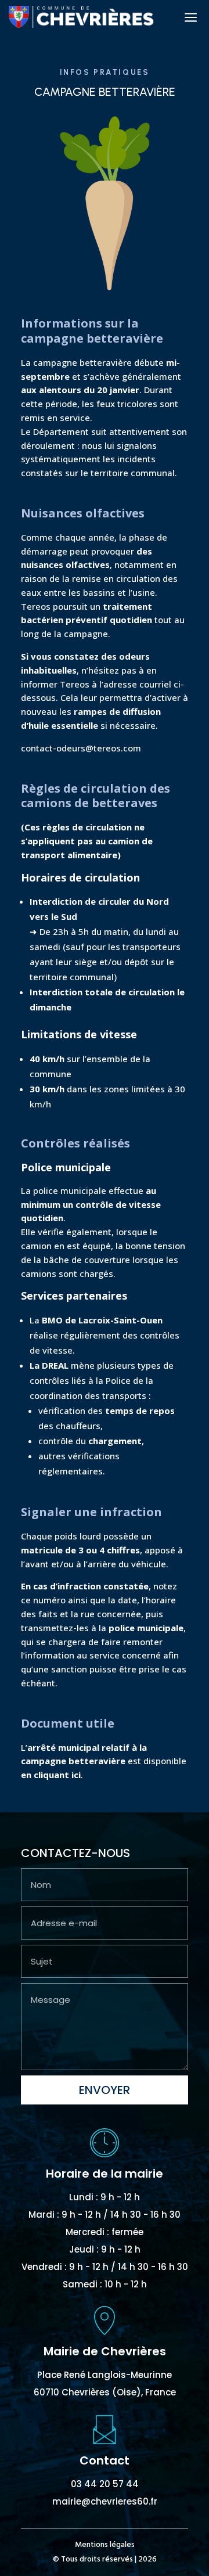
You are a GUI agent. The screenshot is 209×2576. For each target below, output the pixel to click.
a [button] (191, 18)
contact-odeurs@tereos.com (81, 748)
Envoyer (105, 2090)
